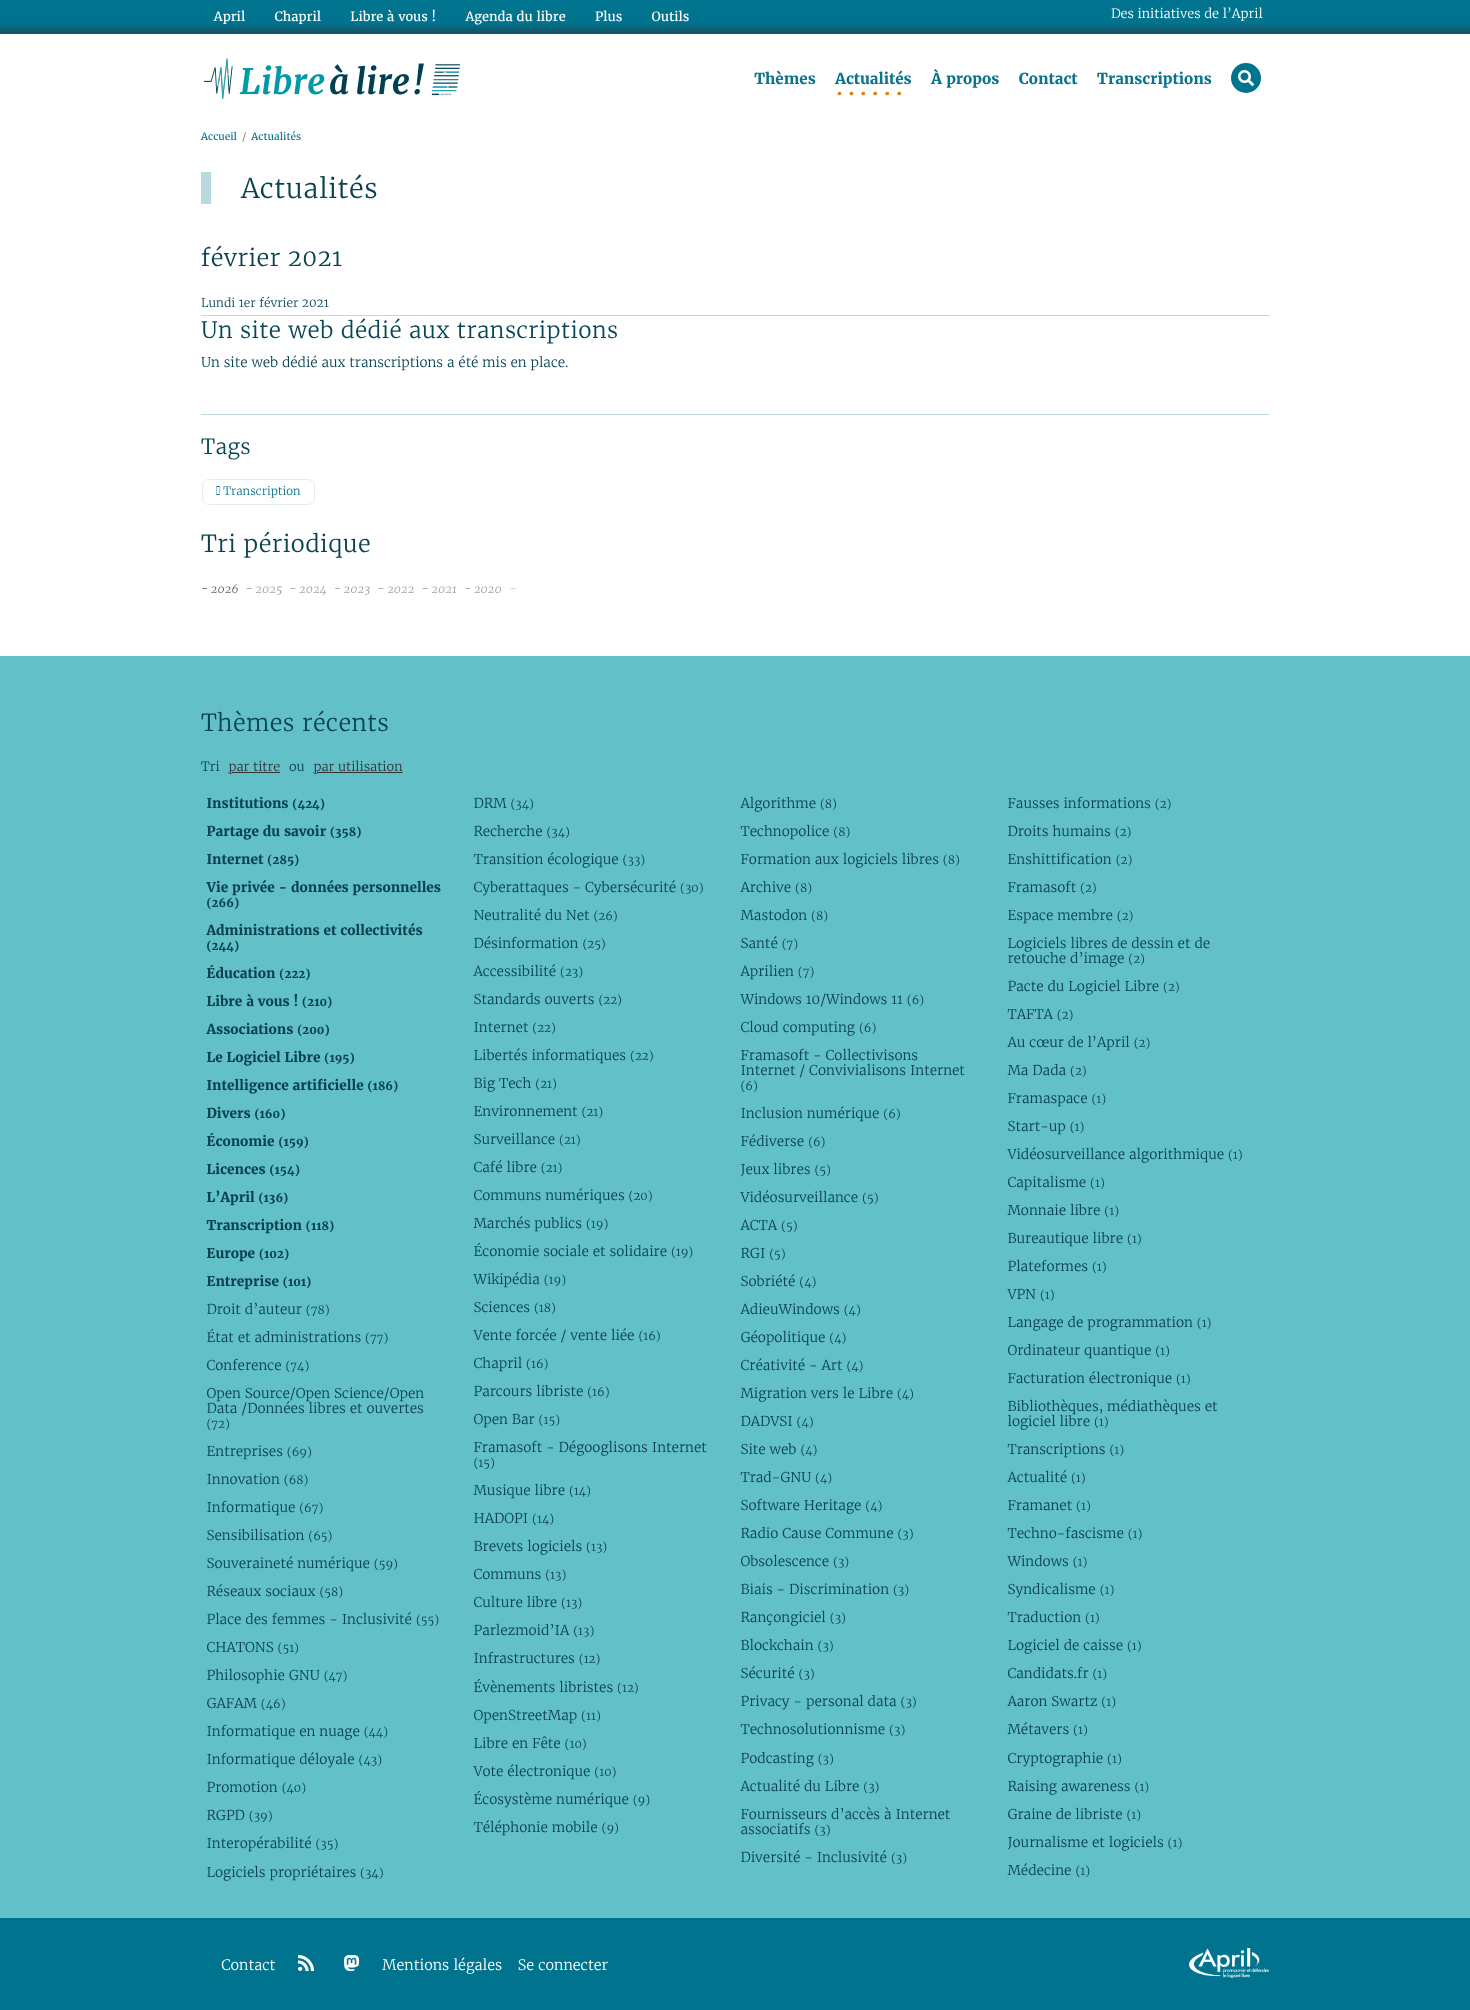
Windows (1047, 1561)
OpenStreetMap (536, 1715)
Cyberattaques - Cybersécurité (588, 887)
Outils (671, 16)
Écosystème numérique (561, 1799)
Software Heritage (811, 1505)
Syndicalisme (1060, 1589)
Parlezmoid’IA (533, 1630)
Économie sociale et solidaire (583, 1251)
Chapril (510, 1363)
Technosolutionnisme (822, 1729)
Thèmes (785, 79)
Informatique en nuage (297, 1731)
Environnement (538, 1111)
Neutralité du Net (545, 915)
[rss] (306, 1964)
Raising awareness (1078, 1786)
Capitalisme (1055, 1182)
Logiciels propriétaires (294, 1872)
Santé (769, 943)
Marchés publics (540, 1223)
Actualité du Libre (809, 1786)
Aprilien (777, 971)
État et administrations (297, 1337)
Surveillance (526, 1139)
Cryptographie (1064, 1758)
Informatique (264, 1507)
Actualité (1046, 1477)
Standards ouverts (547, 999)
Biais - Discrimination (824, 1589)
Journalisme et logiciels (1094, 1842)
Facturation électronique (1098, 1378)
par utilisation (357, 766)
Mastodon (784, 915)
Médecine (1048, 1870)
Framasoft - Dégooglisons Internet (589, 1454)
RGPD (239, 1815)
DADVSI (776, 1421)
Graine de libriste (1074, 1814)
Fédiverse (782, 1141)
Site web (778, 1449)
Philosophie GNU (276, 1675)
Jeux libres (785, 1169)
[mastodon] (352, 1964)
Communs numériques (562, 1195)
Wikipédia (519, 1279)
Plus (608, 16)
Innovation (257, 1479)
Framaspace (1056, 1098)
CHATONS (252, 1647)
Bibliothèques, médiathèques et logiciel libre (1112, 1413)
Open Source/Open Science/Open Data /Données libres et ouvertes (315, 1408)
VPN (1030, 1294)
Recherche (521, 831)
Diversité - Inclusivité (823, 1857)
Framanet (1048, 1505)
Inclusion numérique (820, 1113)
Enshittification (1069, 859)
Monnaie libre (1063, 1210)
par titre (254, 766)
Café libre (517, 1167)
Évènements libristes (555, 1687)
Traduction (1053, 1617)
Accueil (219, 136)
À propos (965, 79)
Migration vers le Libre (827, 1393)
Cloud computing (808, 1027)
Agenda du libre (515, 16)
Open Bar (516, 1419)
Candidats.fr (1057, 1673)
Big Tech (514, 1083)
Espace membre (1070, 915)
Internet (514, 1027)
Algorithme (788, 803)
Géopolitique (793, 1337)
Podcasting (786, 1758)
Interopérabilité (272, 1843)
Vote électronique (544, 1771)
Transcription (260, 491)
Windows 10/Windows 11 (832, 999)
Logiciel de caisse (1074, 1645)
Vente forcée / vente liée (566, 1335)
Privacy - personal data (828, 1701)
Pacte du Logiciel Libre (1093, 986)
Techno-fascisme (1074, 1533)
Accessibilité (528, 971)
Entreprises (258, 1451)
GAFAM (245, 1703)
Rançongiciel (793, 1617)
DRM (503, 803)
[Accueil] (332, 77)
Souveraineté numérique (301, 1563)
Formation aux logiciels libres (849, 859)
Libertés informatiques (563, 1055)
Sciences (514, 1307)
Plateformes (1056, 1266)
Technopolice (795, 831)
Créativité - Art (801, 1365)
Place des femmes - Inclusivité (322, 1619)
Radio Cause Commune (826, 1533)
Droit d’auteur (267, 1309)
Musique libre (532, 1490)
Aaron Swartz (1061, 1701)
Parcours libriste (541, 1391)
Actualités (873, 79)
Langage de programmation (1109, 1322)
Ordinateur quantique (1088, 1350)
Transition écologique (559, 859)
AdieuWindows (800, 1309)
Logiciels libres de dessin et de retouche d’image (1108, 950)
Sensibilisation (269, 1535)
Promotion (256, 1787)
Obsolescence (794, 1561)
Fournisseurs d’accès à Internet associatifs (845, 1821)
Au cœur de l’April (1078, 1042)
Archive (776, 887)
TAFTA (1040, 1014)
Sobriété (778, 1281)
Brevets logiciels (540, 1546)
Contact (1048, 79)
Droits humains (1069, 831)
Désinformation (539, 943)
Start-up (1045, 1126)
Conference (257, 1365)
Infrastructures (536, 1658)
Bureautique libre (1074, 1238)
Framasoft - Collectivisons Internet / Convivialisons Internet (852, 1070)
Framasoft (1051, 887)
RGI (762, 1253)
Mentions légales (442, 1965)
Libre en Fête (529, 1743)
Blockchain (786, 1645)
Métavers (1047, 1729)
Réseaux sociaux (274, 1591)
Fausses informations (1089, 803)
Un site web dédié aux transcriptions (410, 330)
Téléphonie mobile (545, 1827)
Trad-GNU (786, 1477)
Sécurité (777, 1673)
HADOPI (513, 1518)
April (229, 16)
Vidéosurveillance (809, 1197)
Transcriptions (1154, 79)
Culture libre (527, 1602)
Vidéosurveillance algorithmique (1124, 1154)
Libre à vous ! (393, 16)
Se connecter (563, 1965)
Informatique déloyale (294, 1759)
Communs (519, 1574)
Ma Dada (1046, 1070)
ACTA (768, 1225)
